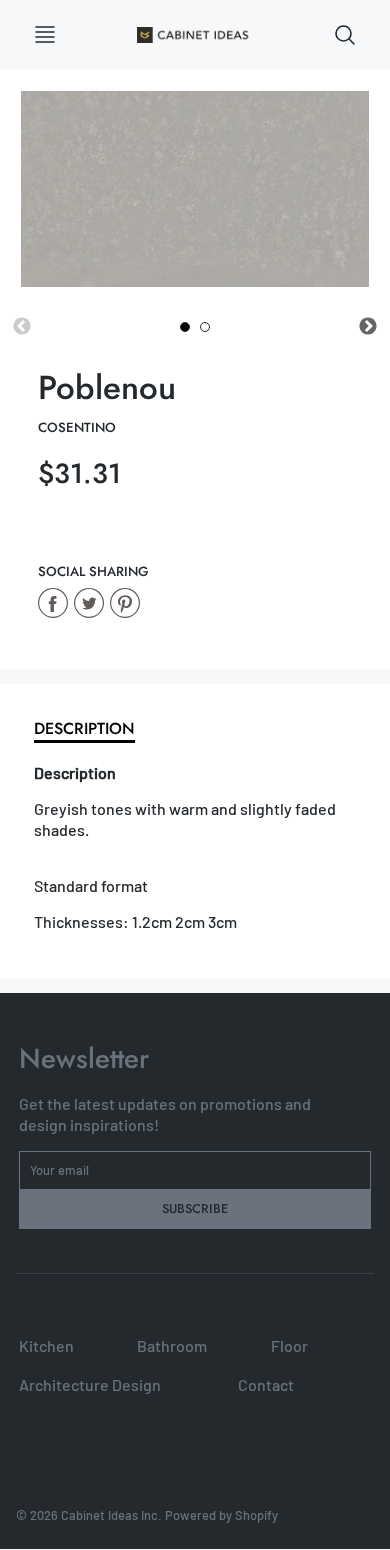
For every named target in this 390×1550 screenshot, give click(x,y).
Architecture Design (90, 1384)
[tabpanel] (185, 327)
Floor (289, 1345)
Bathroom (172, 1345)
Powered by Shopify (221, 1515)
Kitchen (46, 1345)
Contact (266, 1384)
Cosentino (77, 427)
